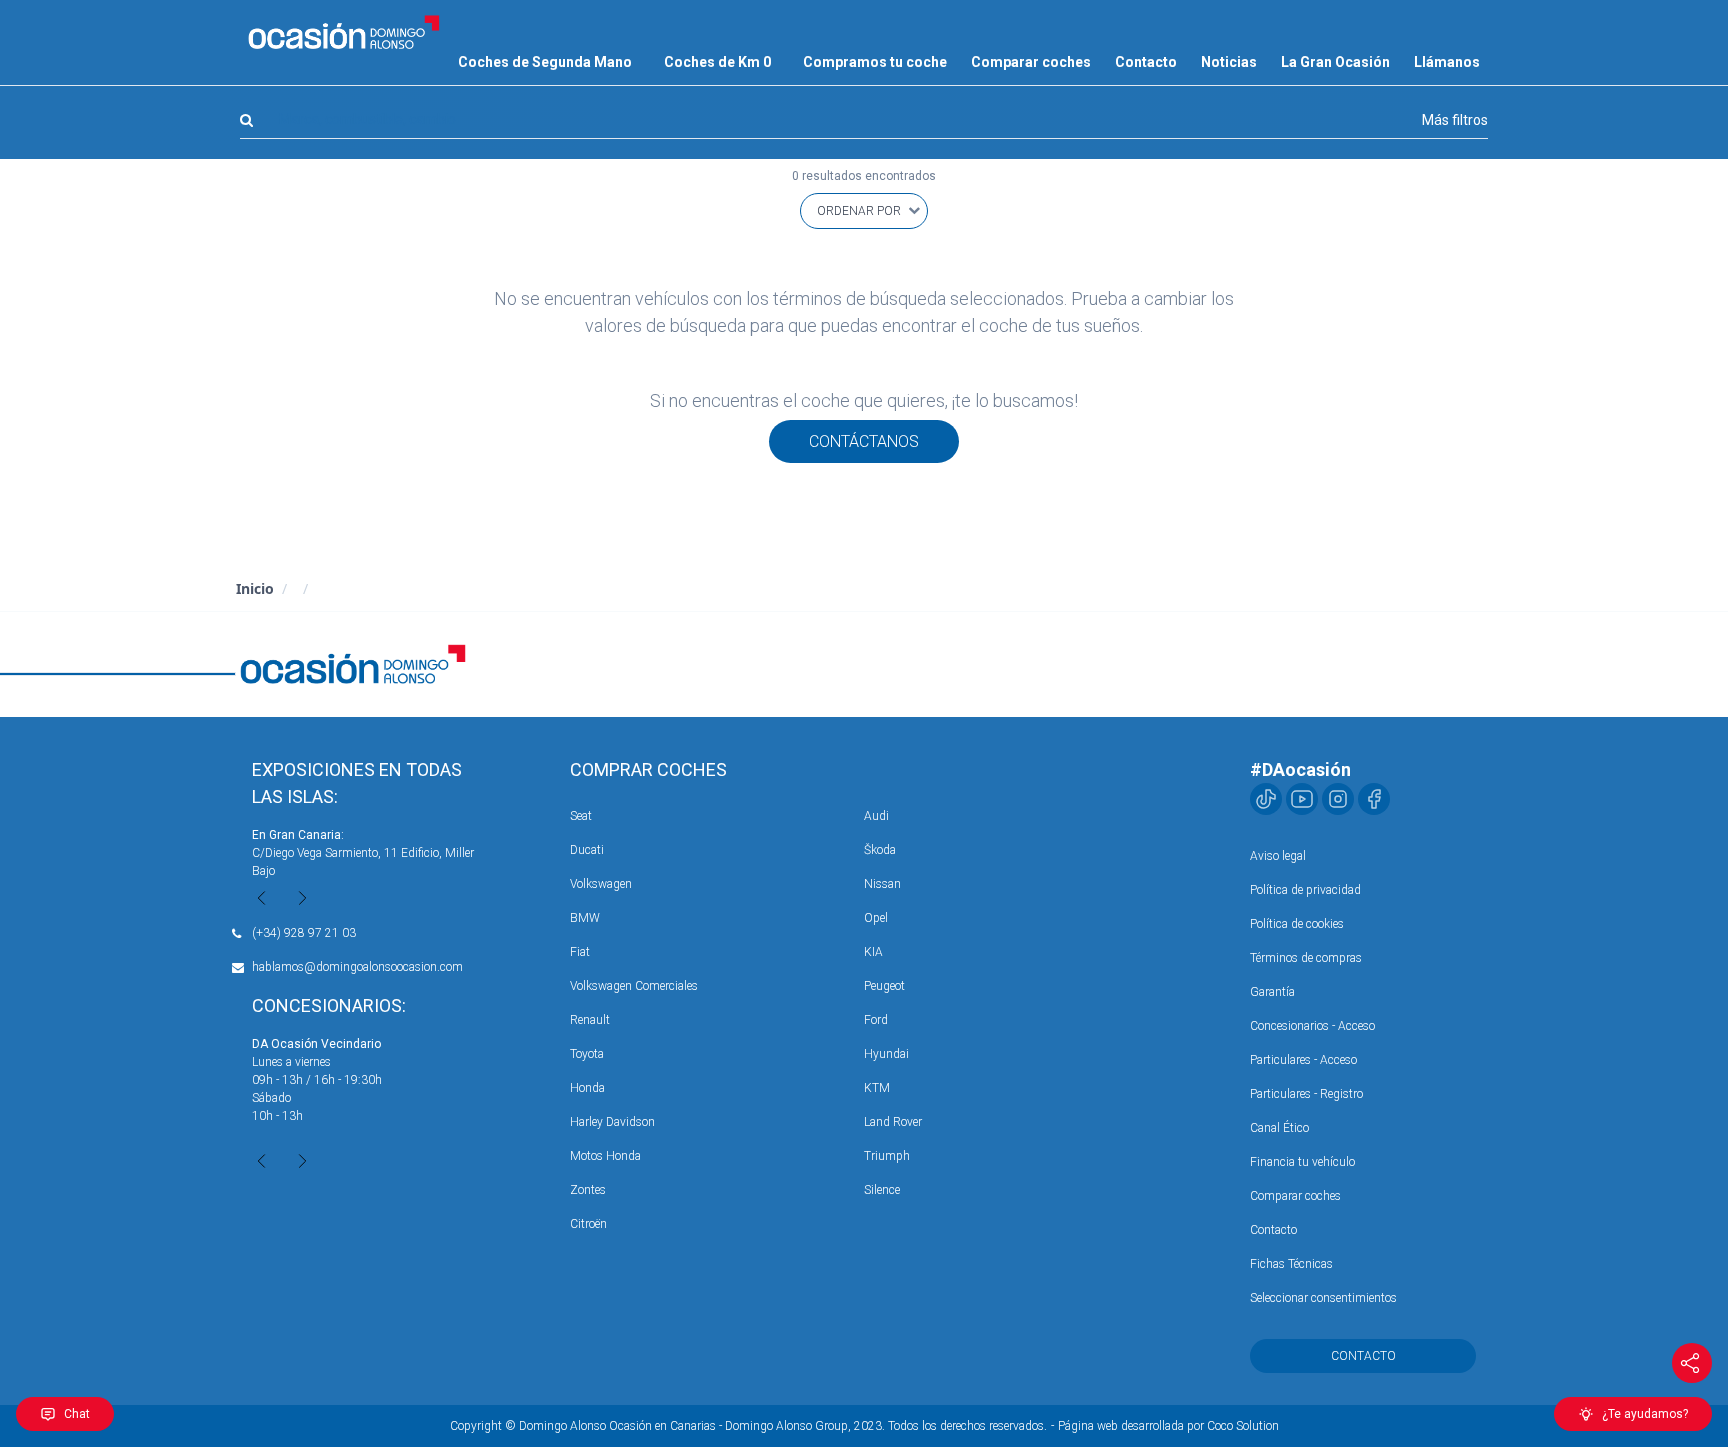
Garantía (1272, 992)
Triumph (887, 1156)
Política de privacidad (1305, 890)
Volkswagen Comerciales (634, 986)
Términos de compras (1306, 958)
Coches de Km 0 (717, 62)
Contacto (1146, 62)
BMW (585, 918)
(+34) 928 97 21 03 (304, 933)
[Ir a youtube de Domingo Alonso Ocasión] (1302, 799)
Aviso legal (1278, 856)
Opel (876, 918)
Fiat (580, 952)
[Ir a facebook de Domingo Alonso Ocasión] (1374, 799)
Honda (587, 1088)
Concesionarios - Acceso (1312, 1026)
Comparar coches (1031, 62)
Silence (882, 1190)
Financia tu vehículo (1302, 1162)
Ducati (587, 850)
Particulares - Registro (1306, 1094)
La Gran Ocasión (1335, 62)
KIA (873, 952)
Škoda (880, 850)
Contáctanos (864, 441)
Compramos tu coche (875, 62)
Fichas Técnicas (1291, 1264)
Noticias (1229, 62)
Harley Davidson (612, 1122)
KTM (877, 1088)
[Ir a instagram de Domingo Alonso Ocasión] (1338, 799)
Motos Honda (605, 1156)
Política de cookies (1297, 924)
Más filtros (1455, 120)
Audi (876, 816)
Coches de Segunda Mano (545, 62)
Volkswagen (601, 884)
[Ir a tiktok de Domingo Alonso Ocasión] (1266, 799)
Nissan (882, 884)
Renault (590, 1020)
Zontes (588, 1190)
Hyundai (886, 1054)
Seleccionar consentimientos (1323, 1298)
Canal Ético (1279, 1128)
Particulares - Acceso (1303, 1060)
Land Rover (893, 1122)
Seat (581, 816)
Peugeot (884, 986)
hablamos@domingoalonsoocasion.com (357, 967)
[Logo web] (344, 32)
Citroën (588, 1224)
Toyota (587, 1054)
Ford (876, 1020)
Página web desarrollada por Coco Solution (1168, 1426)
